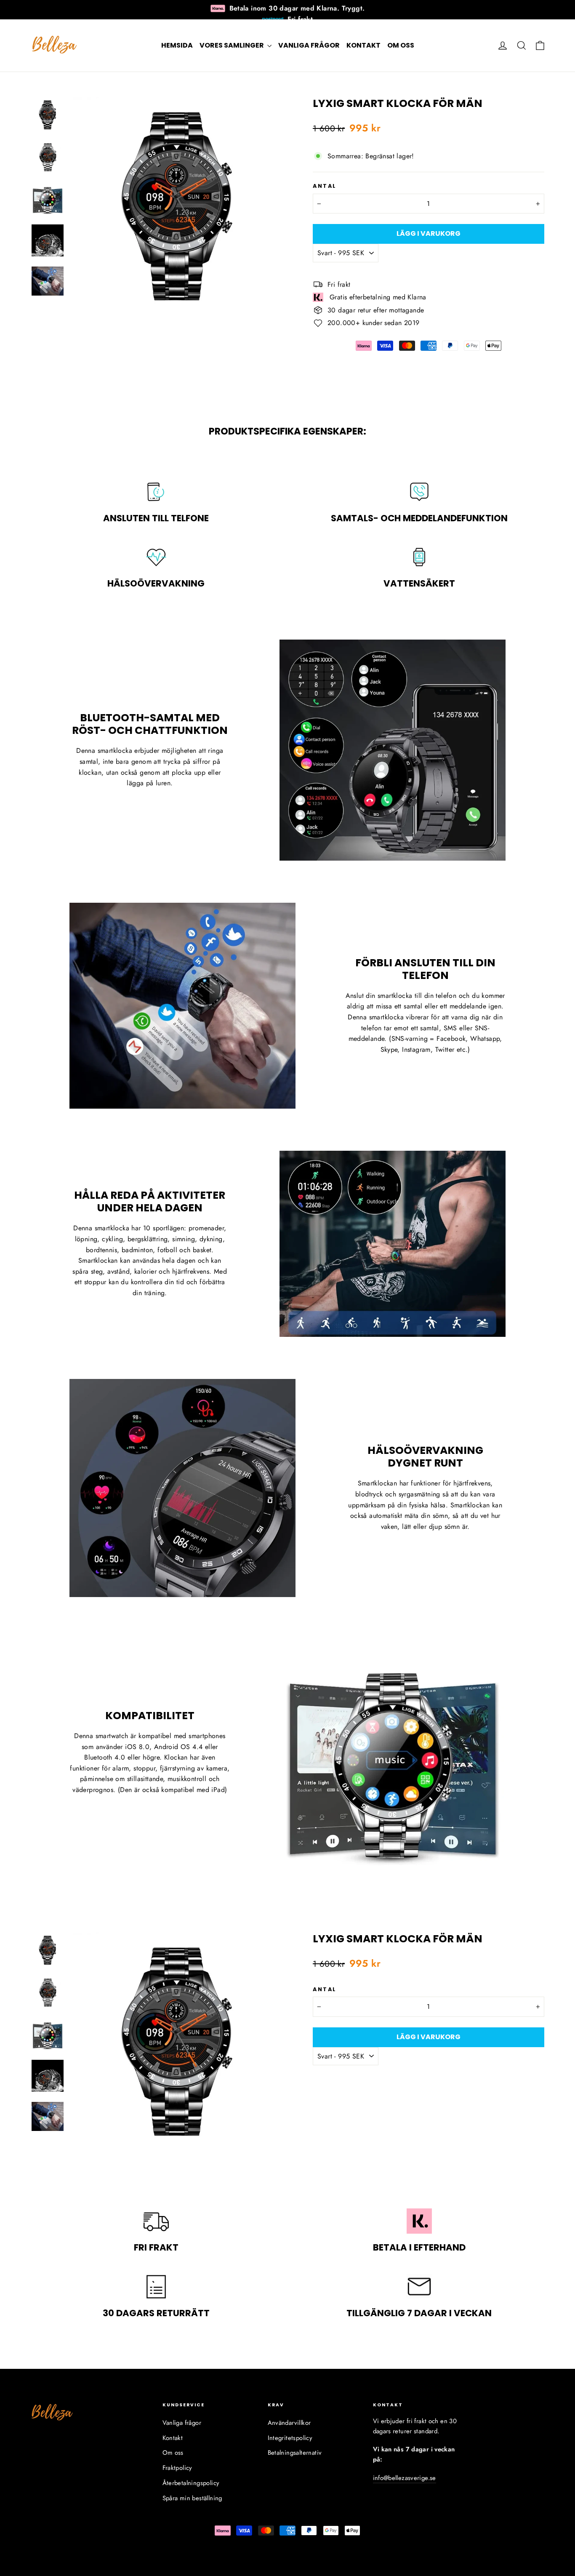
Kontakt (363, 45)
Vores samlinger (232, 45)
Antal (325, 186)
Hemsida (177, 45)
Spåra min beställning (192, 2498)
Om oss (401, 45)
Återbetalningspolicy (191, 2483)
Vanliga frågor (309, 45)
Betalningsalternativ (295, 2453)
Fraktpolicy (177, 2468)
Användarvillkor (289, 2423)
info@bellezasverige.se (405, 2478)
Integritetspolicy (290, 2438)
